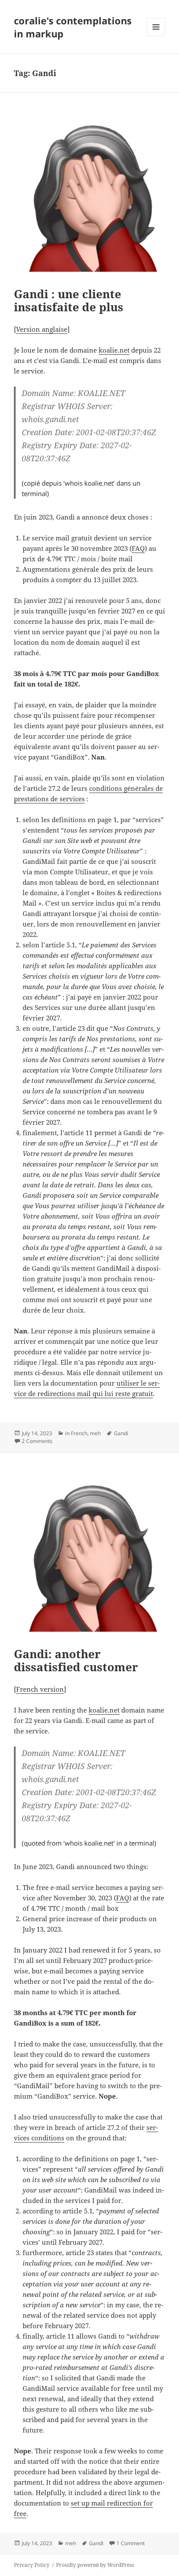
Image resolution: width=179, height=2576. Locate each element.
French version (40, 1689)
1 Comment (131, 2543)
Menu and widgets (156, 36)
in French (76, 1433)
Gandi (121, 1433)
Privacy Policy (32, 2565)
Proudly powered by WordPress (95, 2565)
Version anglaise (42, 329)
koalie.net (114, 350)
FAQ (138, 548)
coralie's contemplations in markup (73, 27)
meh (95, 1433)
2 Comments (37, 1441)
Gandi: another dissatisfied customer (76, 1660)
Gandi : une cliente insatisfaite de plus (69, 300)
